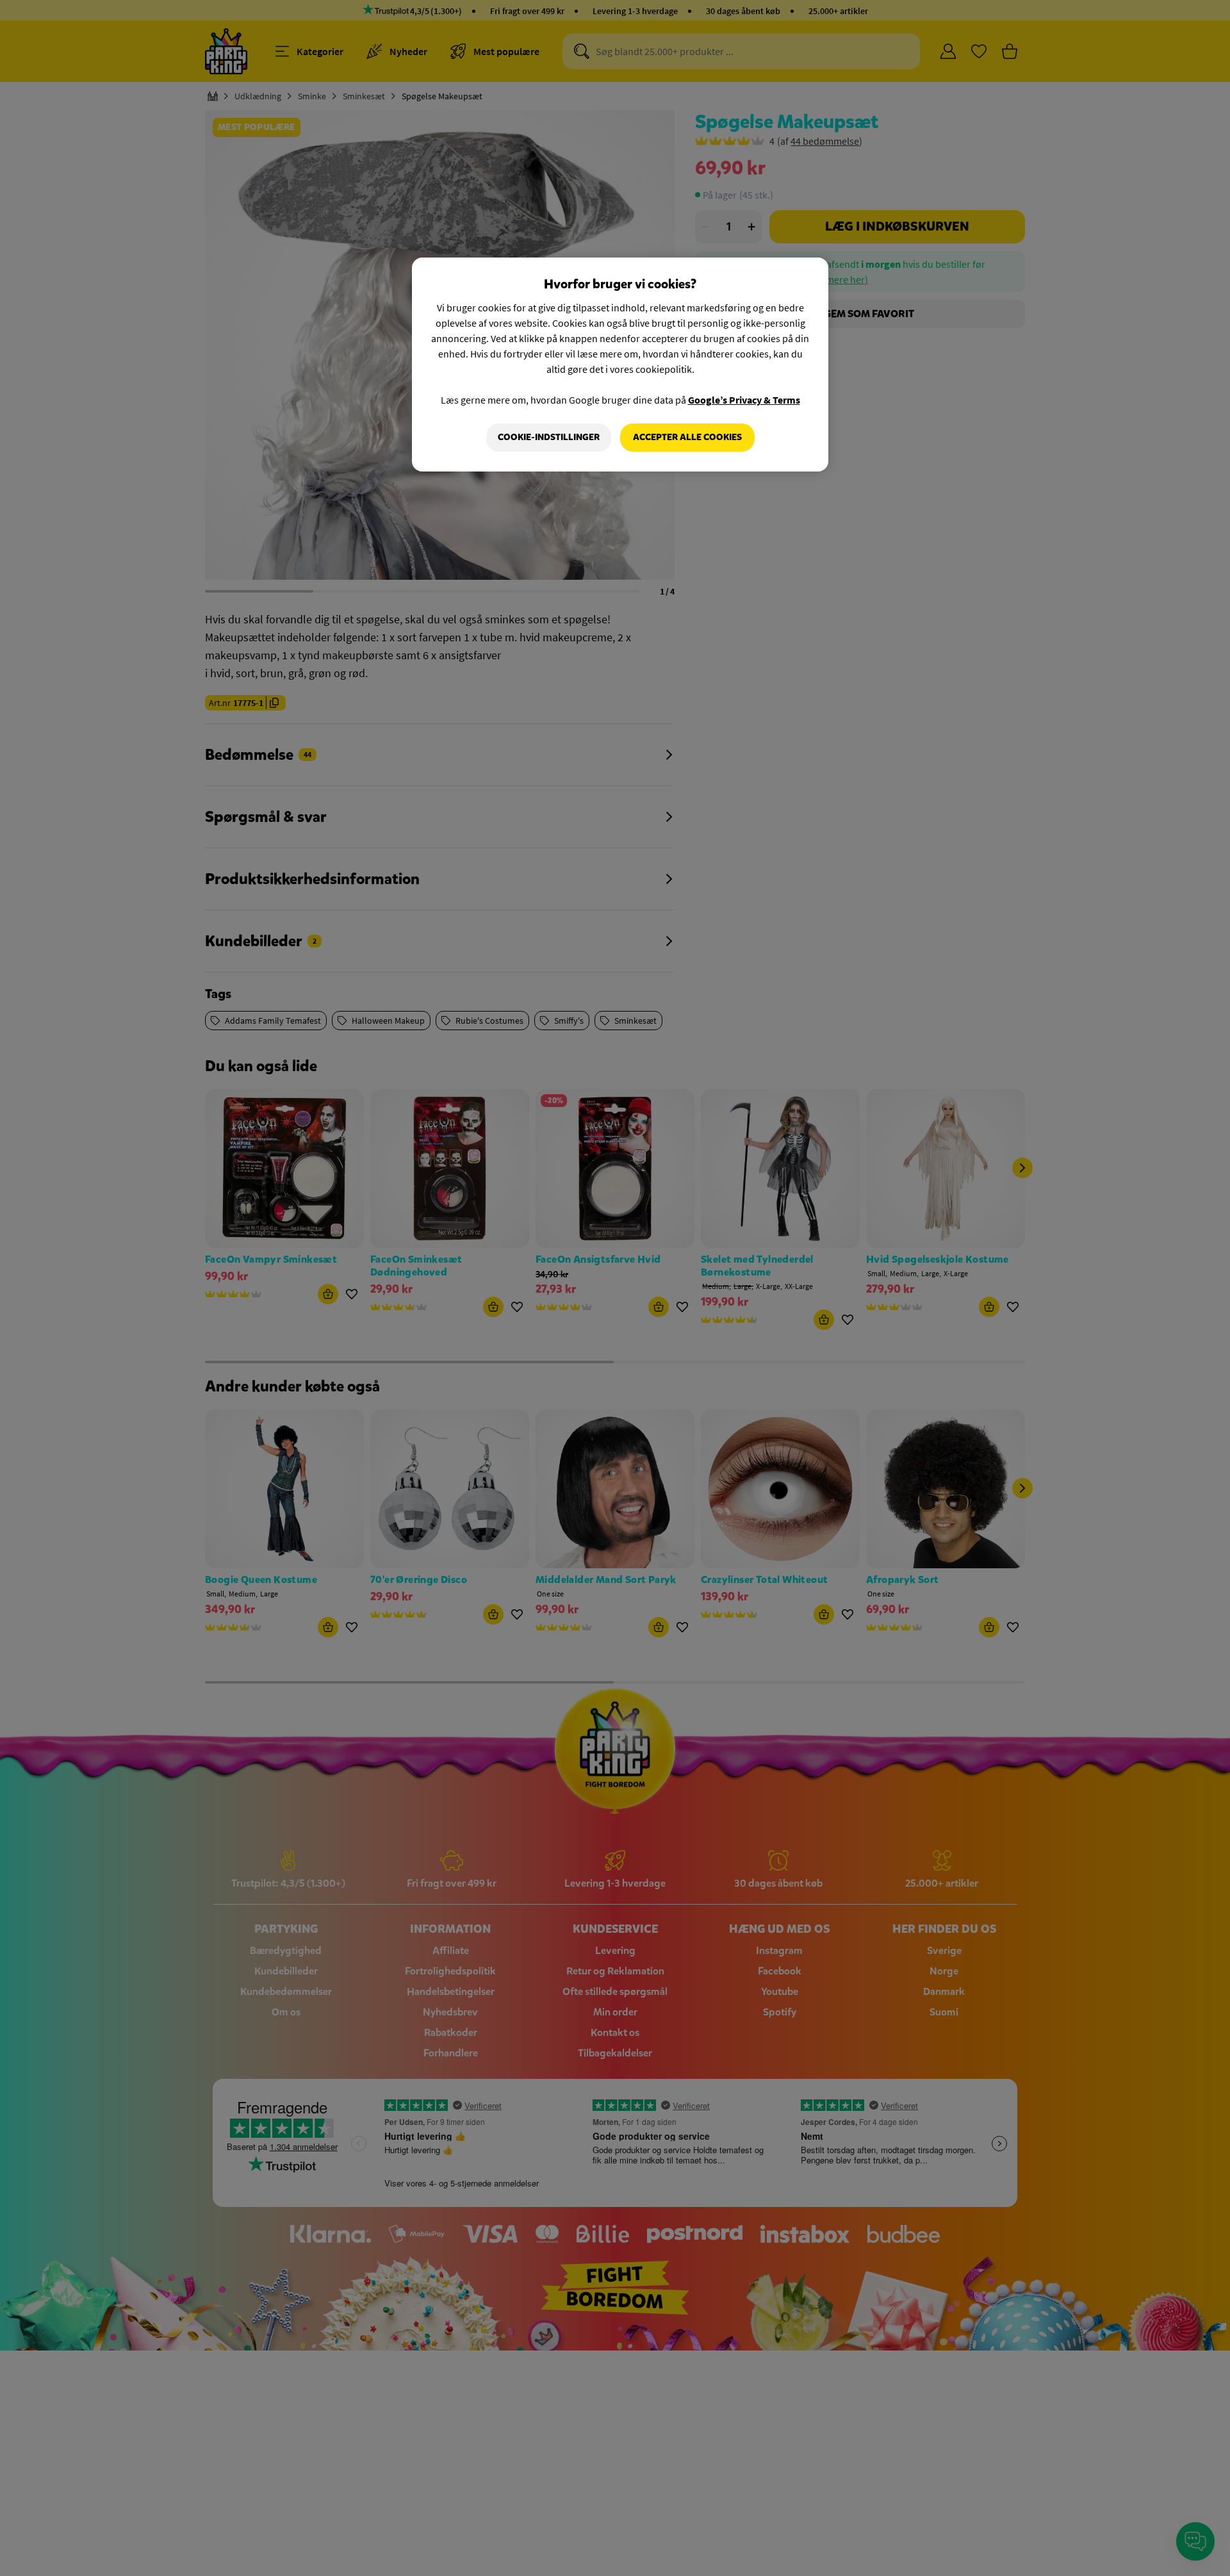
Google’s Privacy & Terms (744, 400)
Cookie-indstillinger (549, 437)
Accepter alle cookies (687, 437)
